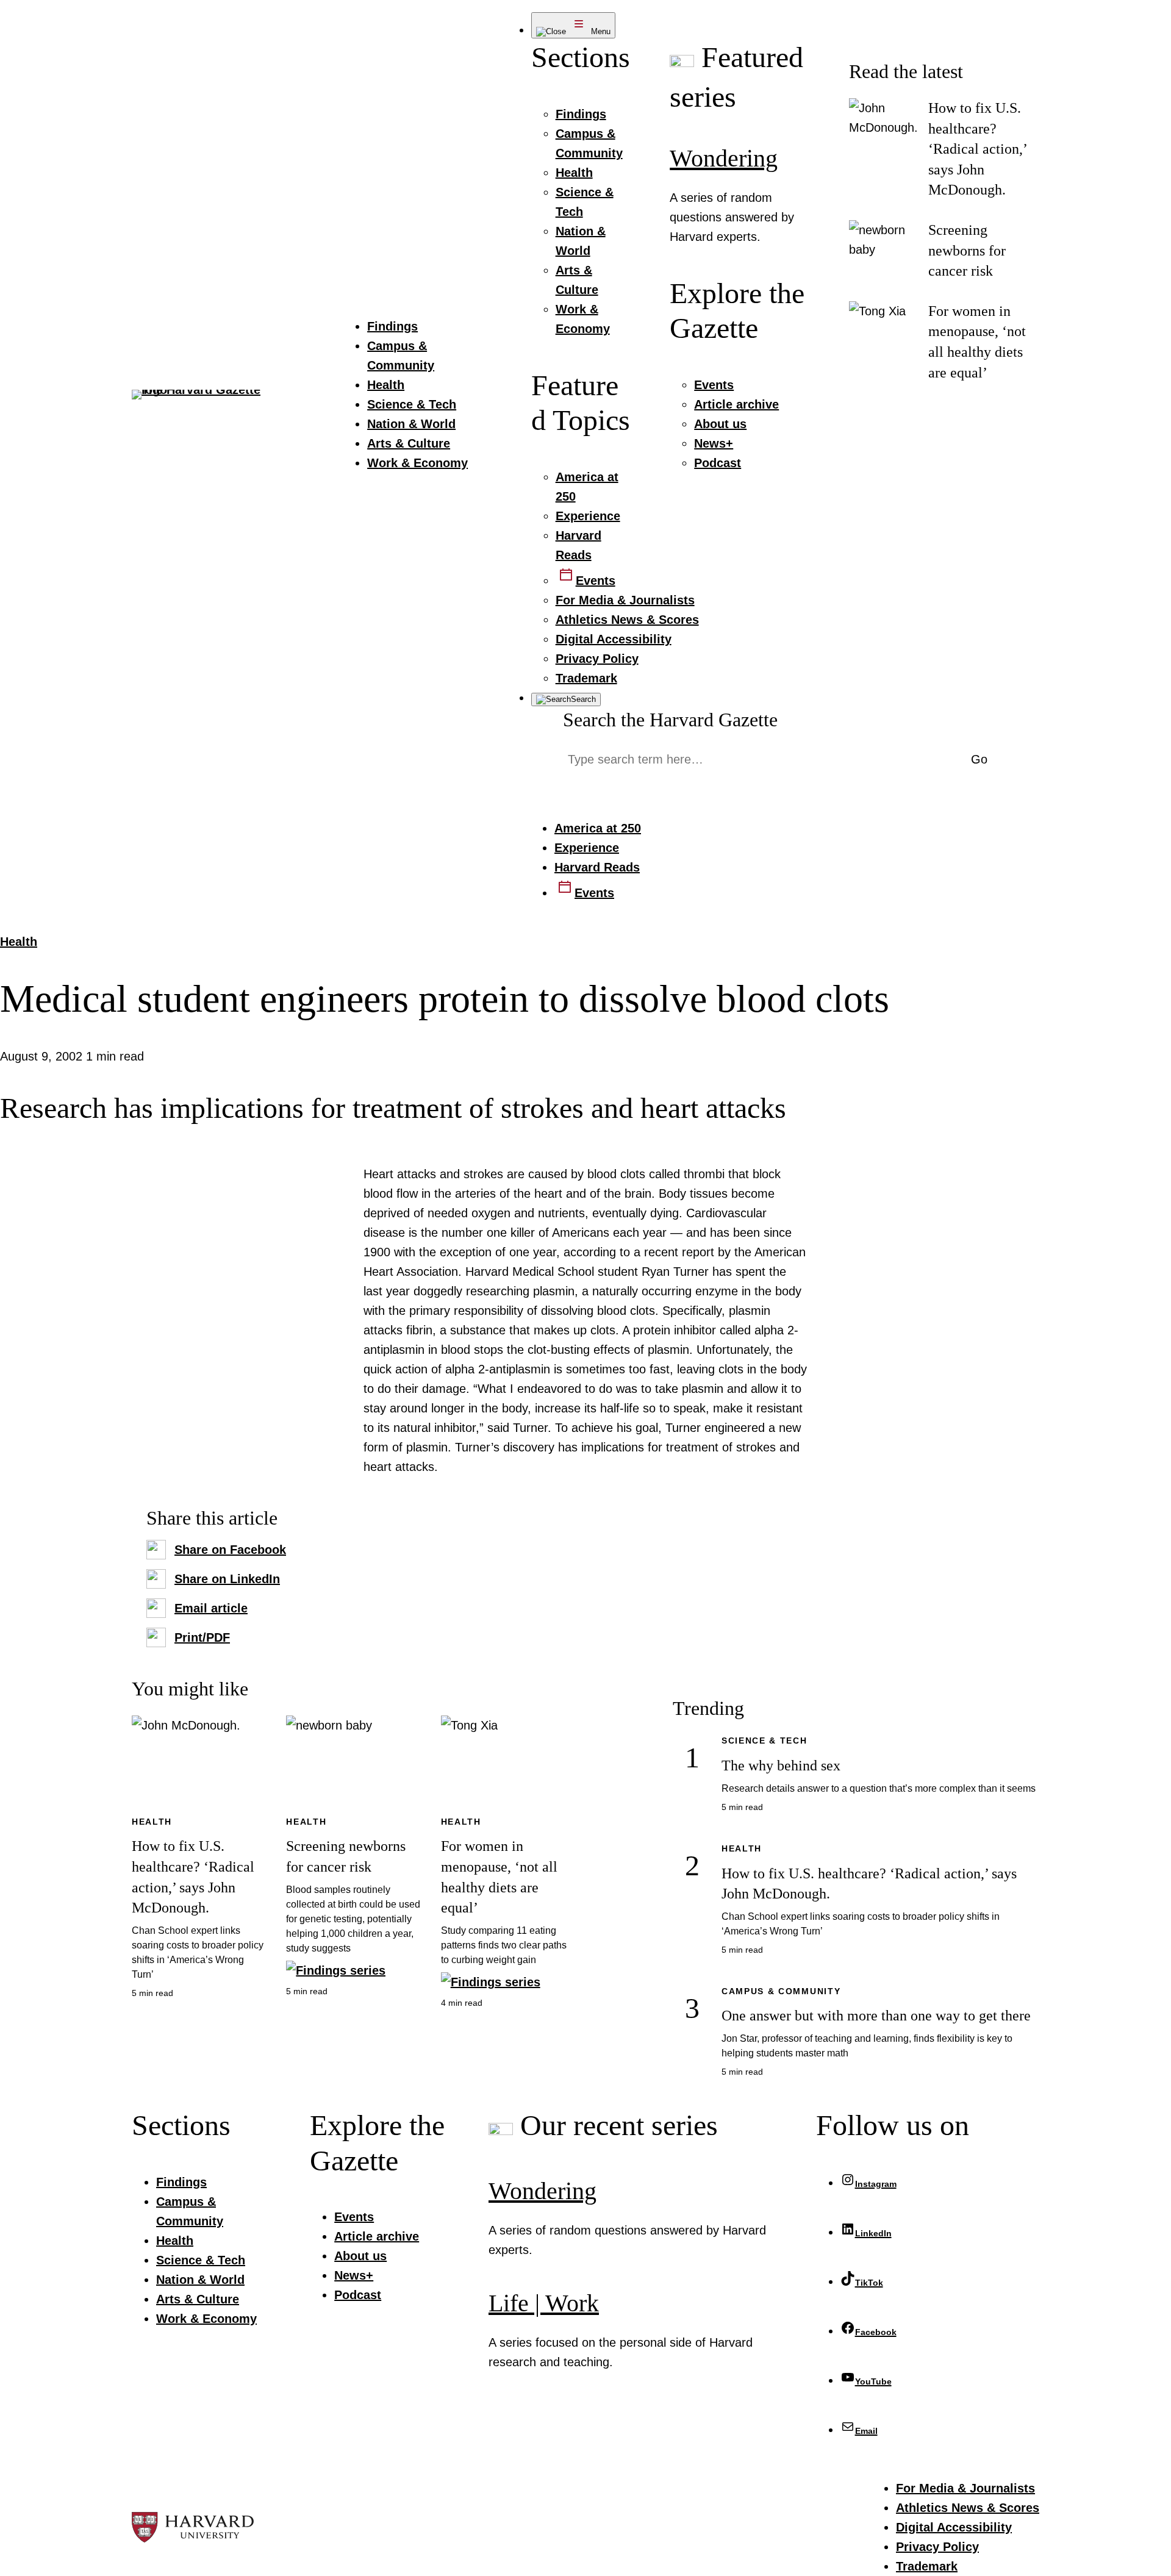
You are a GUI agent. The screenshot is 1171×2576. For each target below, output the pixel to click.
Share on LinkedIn (227, 1579)
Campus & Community (781, 1991)
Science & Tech (765, 1741)
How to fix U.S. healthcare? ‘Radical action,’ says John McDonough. (977, 149)
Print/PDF (202, 1637)
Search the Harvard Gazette (670, 720)
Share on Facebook (230, 1550)
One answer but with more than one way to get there (876, 2016)
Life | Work (544, 2303)
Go (979, 759)
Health (19, 942)
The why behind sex (781, 1766)
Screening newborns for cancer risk (967, 250)
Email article (211, 1608)
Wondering (724, 158)
